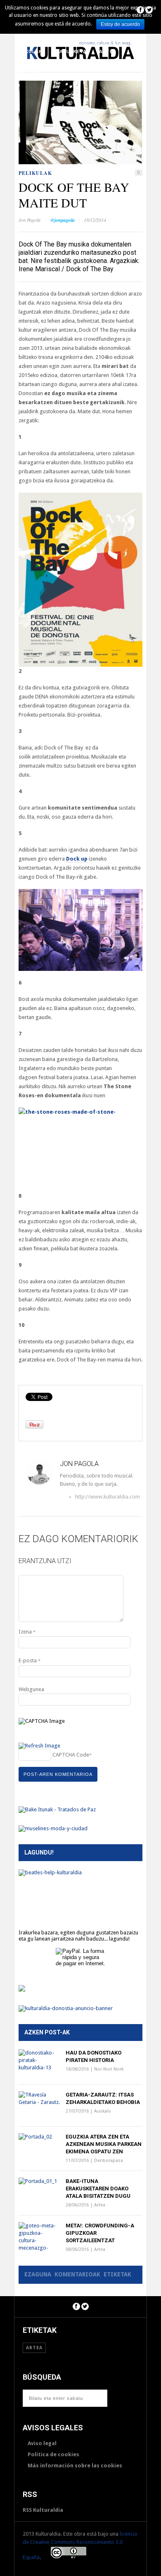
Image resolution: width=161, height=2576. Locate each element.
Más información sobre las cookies (75, 2465)
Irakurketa (71, 51)
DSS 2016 (26, 72)
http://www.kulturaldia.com (78, 1497)
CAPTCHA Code (71, 1755)
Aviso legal (42, 2443)
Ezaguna (38, 2274)
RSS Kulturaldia (43, 2510)
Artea (108, 51)
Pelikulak (28, 51)
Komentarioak (77, 2274)
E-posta (30, 1660)
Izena (27, 1632)
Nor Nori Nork (109, 2069)
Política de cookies (53, 2454)
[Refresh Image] (39, 1746)
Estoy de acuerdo (120, 24)
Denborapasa (109, 2161)
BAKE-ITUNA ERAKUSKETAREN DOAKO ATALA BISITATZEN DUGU (98, 2189)
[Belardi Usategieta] (22, 1990)
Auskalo (103, 2111)
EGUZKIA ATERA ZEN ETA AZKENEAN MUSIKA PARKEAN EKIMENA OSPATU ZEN (104, 2144)
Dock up (77, 859)
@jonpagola (63, 220)
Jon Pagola (30, 220)
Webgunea (31, 1689)
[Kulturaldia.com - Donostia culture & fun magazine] (80, 65)
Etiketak (117, 2274)
